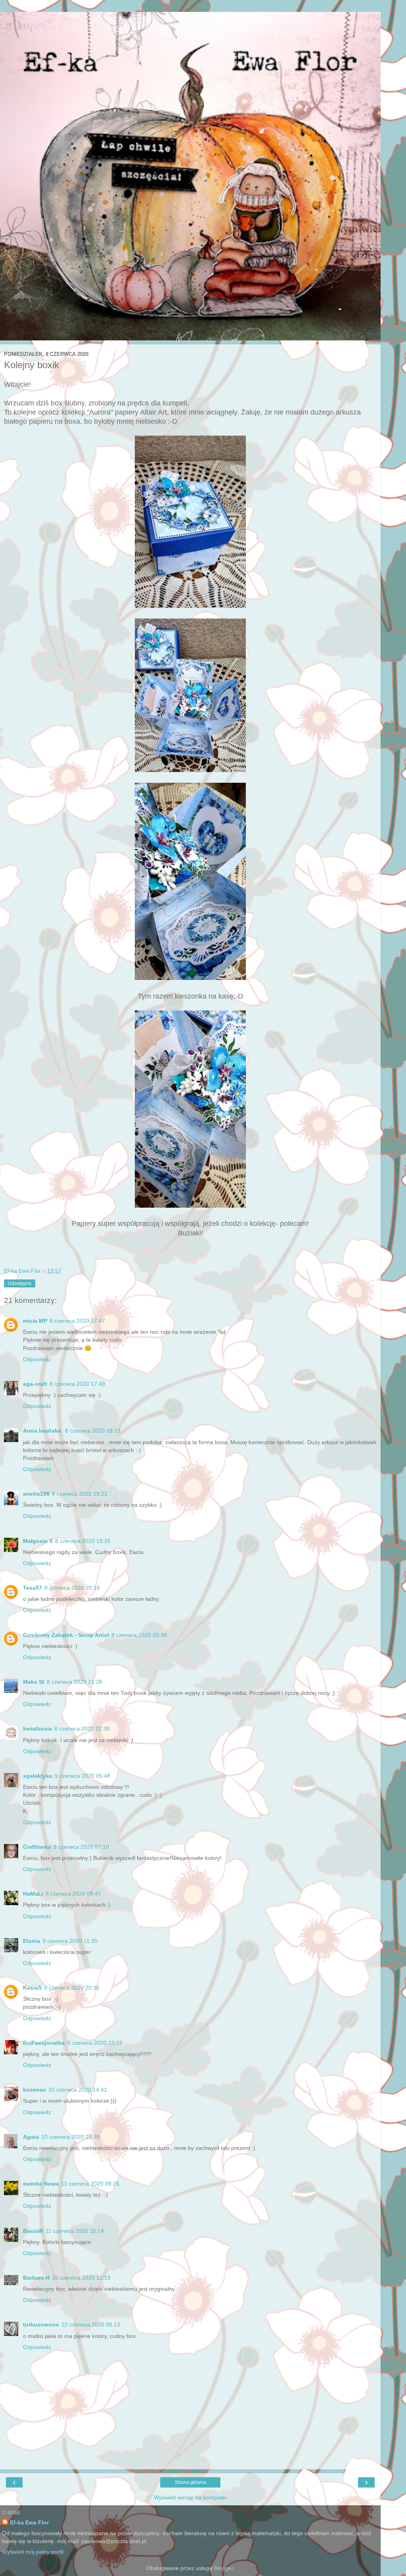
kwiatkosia (37, 1729)
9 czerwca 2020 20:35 (72, 1988)
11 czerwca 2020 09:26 (90, 2184)
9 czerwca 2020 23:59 (95, 2043)
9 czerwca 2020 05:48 (82, 1776)
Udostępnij (20, 1283)
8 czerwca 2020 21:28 (75, 1682)
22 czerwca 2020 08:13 (91, 2324)
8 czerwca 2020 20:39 (139, 1635)
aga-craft (35, 1384)
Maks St (34, 1682)
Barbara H (36, 2278)
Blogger (224, 2568)
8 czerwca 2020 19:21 (80, 1494)
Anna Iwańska (43, 1431)
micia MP (35, 1321)
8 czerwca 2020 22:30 (82, 1729)
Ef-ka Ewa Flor (29, 2522)
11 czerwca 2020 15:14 (75, 2231)
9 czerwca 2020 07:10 (81, 1847)
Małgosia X (38, 1541)
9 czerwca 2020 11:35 (70, 1941)
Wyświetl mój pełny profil (33, 2552)
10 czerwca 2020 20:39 (71, 2137)
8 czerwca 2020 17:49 (77, 1384)
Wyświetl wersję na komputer (190, 2497)
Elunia (32, 1941)
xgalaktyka (38, 1776)
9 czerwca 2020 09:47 (73, 1894)
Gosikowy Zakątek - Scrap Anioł (66, 1635)
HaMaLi (33, 1894)
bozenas (34, 2090)
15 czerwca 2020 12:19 (81, 2278)
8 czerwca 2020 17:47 (77, 1321)
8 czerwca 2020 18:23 (93, 1431)
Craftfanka (37, 1847)
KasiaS (32, 1988)
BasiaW (33, 2231)
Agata (31, 2137)
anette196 (36, 1494)
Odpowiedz (37, 1359)
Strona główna (191, 2482)
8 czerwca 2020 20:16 (72, 1588)
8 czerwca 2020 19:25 (83, 1541)
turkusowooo (41, 2324)
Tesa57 (33, 1588)
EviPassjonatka (44, 2043)
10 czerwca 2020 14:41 (78, 2090)
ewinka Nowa (41, 2184)
